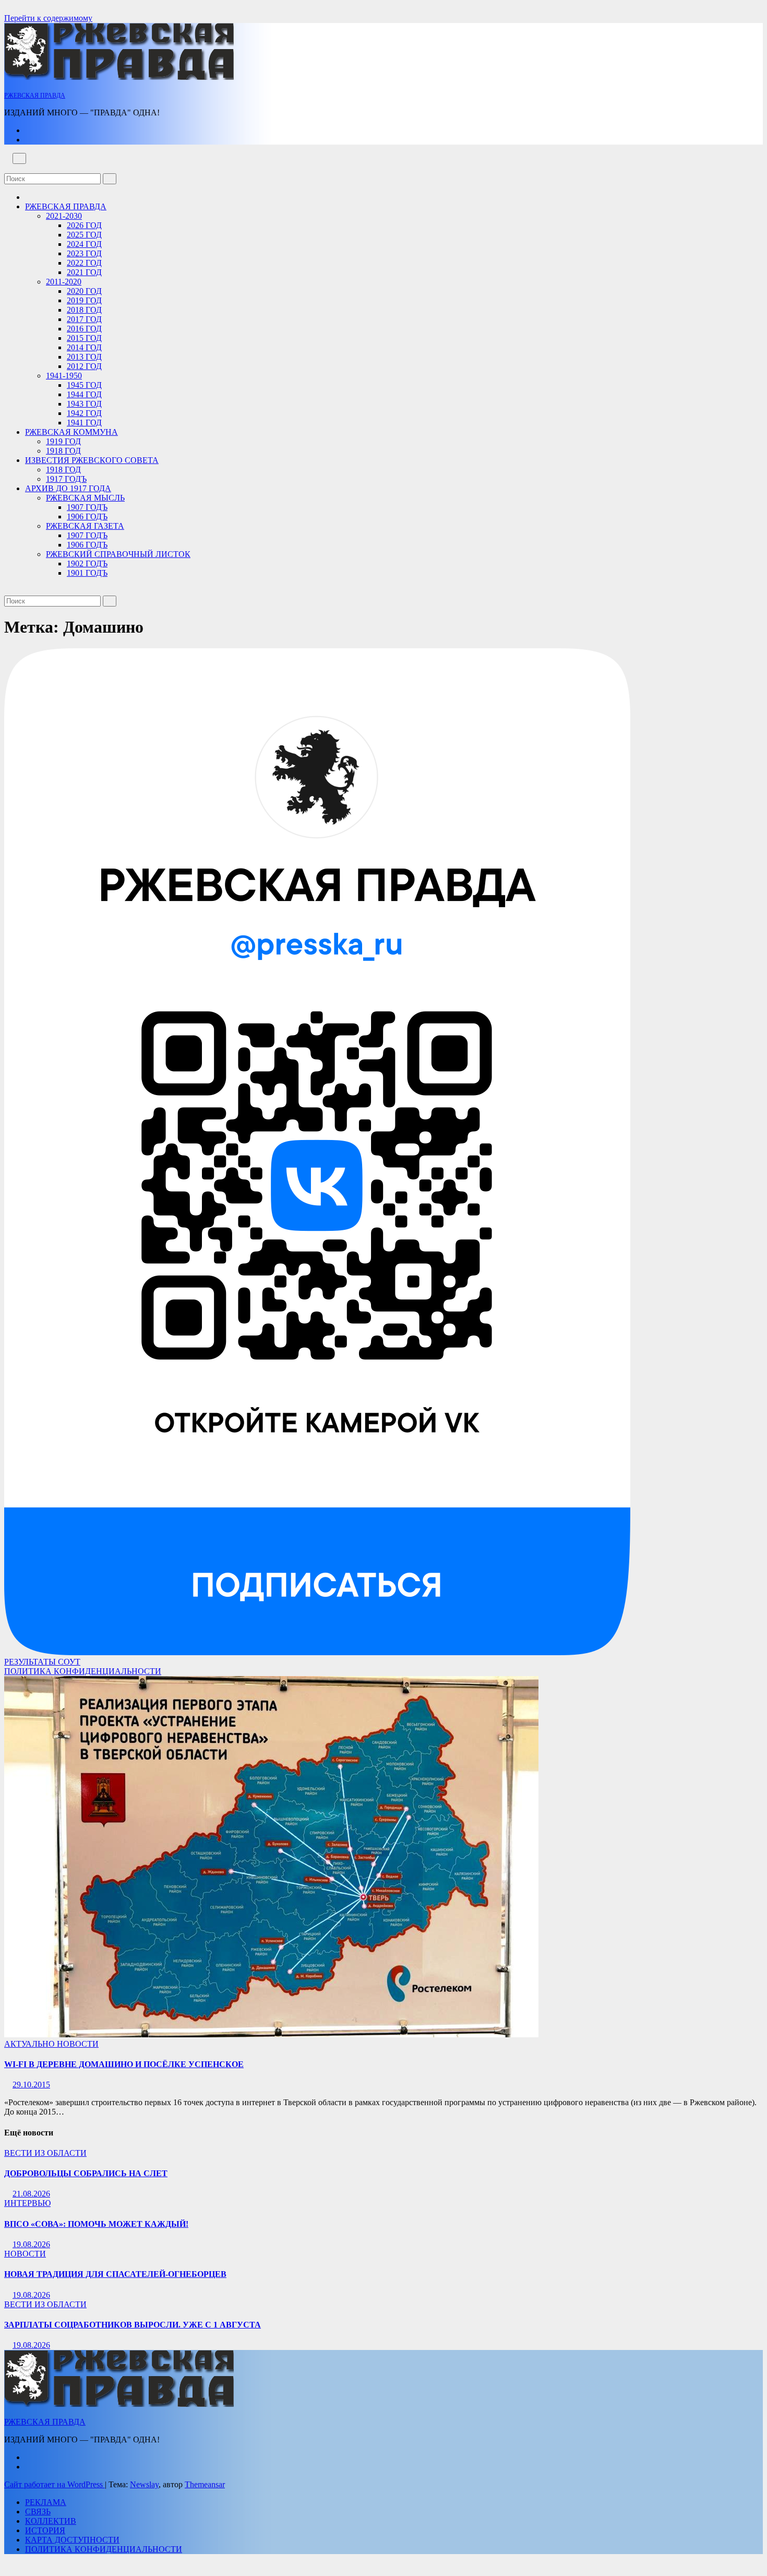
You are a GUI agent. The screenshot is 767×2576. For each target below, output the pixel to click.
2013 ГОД (84, 357)
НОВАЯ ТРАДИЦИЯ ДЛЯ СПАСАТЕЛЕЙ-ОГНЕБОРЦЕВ (115, 2274)
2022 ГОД (84, 263)
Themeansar (205, 2484)
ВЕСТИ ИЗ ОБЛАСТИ (45, 2153)
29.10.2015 (31, 2085)
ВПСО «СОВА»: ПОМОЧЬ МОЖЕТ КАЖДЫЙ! (96, 2224)
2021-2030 (64, 216)
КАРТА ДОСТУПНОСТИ (72, 2540)
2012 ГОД (84, 366)
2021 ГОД (84, 272)
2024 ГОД (84, 244)
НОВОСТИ (78, 2044)
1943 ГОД (84, 404)
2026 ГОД (84, 225)
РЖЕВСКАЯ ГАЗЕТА (85, 526)
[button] (7, 168)
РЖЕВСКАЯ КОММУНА (71, 432)
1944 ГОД (84, 394)
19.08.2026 (31, 2244)
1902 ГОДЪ (87, 563)
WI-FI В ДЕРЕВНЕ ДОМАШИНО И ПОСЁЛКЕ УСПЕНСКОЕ (124, 2064)
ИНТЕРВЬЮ (27, 2203)
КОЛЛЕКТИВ (51, 2521)
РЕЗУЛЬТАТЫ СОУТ (42, 1662)
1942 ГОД (84, 413)
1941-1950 (64, 376)
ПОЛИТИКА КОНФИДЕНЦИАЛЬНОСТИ (83, 1671)
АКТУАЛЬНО (31, 2044)
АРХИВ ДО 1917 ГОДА (68, 488)
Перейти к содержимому (48, 18)
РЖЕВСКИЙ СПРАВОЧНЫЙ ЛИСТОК (118, 554)
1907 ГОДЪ (87, 507)
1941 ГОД (84, 423)
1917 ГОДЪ (66, 479)
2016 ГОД (84, 329)
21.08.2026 (31, 2194)
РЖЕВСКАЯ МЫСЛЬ (85, 498)
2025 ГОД (84, 235)
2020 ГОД (84, 291)
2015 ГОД (84, 338)
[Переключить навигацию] (19, 158)
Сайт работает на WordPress (55, 2484)
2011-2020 (64, 282)
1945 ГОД (84, 385)
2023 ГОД (84, 253)
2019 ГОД (84, 300)
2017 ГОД (84, 319)
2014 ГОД (84, 347)
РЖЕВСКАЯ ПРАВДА (35, 96)
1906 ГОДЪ (87, 517)
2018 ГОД (84, 310)
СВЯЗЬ (38, 2512)
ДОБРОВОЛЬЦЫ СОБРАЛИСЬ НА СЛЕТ (86, 2173)
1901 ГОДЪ (87, 573)
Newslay (144, 2484)
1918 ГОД (63, 451)
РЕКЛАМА (46, 2502)
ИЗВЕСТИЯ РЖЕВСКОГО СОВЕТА (92, 460)
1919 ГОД (63, 441)
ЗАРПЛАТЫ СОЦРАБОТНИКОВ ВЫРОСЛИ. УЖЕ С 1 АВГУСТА (133, 2325)
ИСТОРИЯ (45, 2530)
